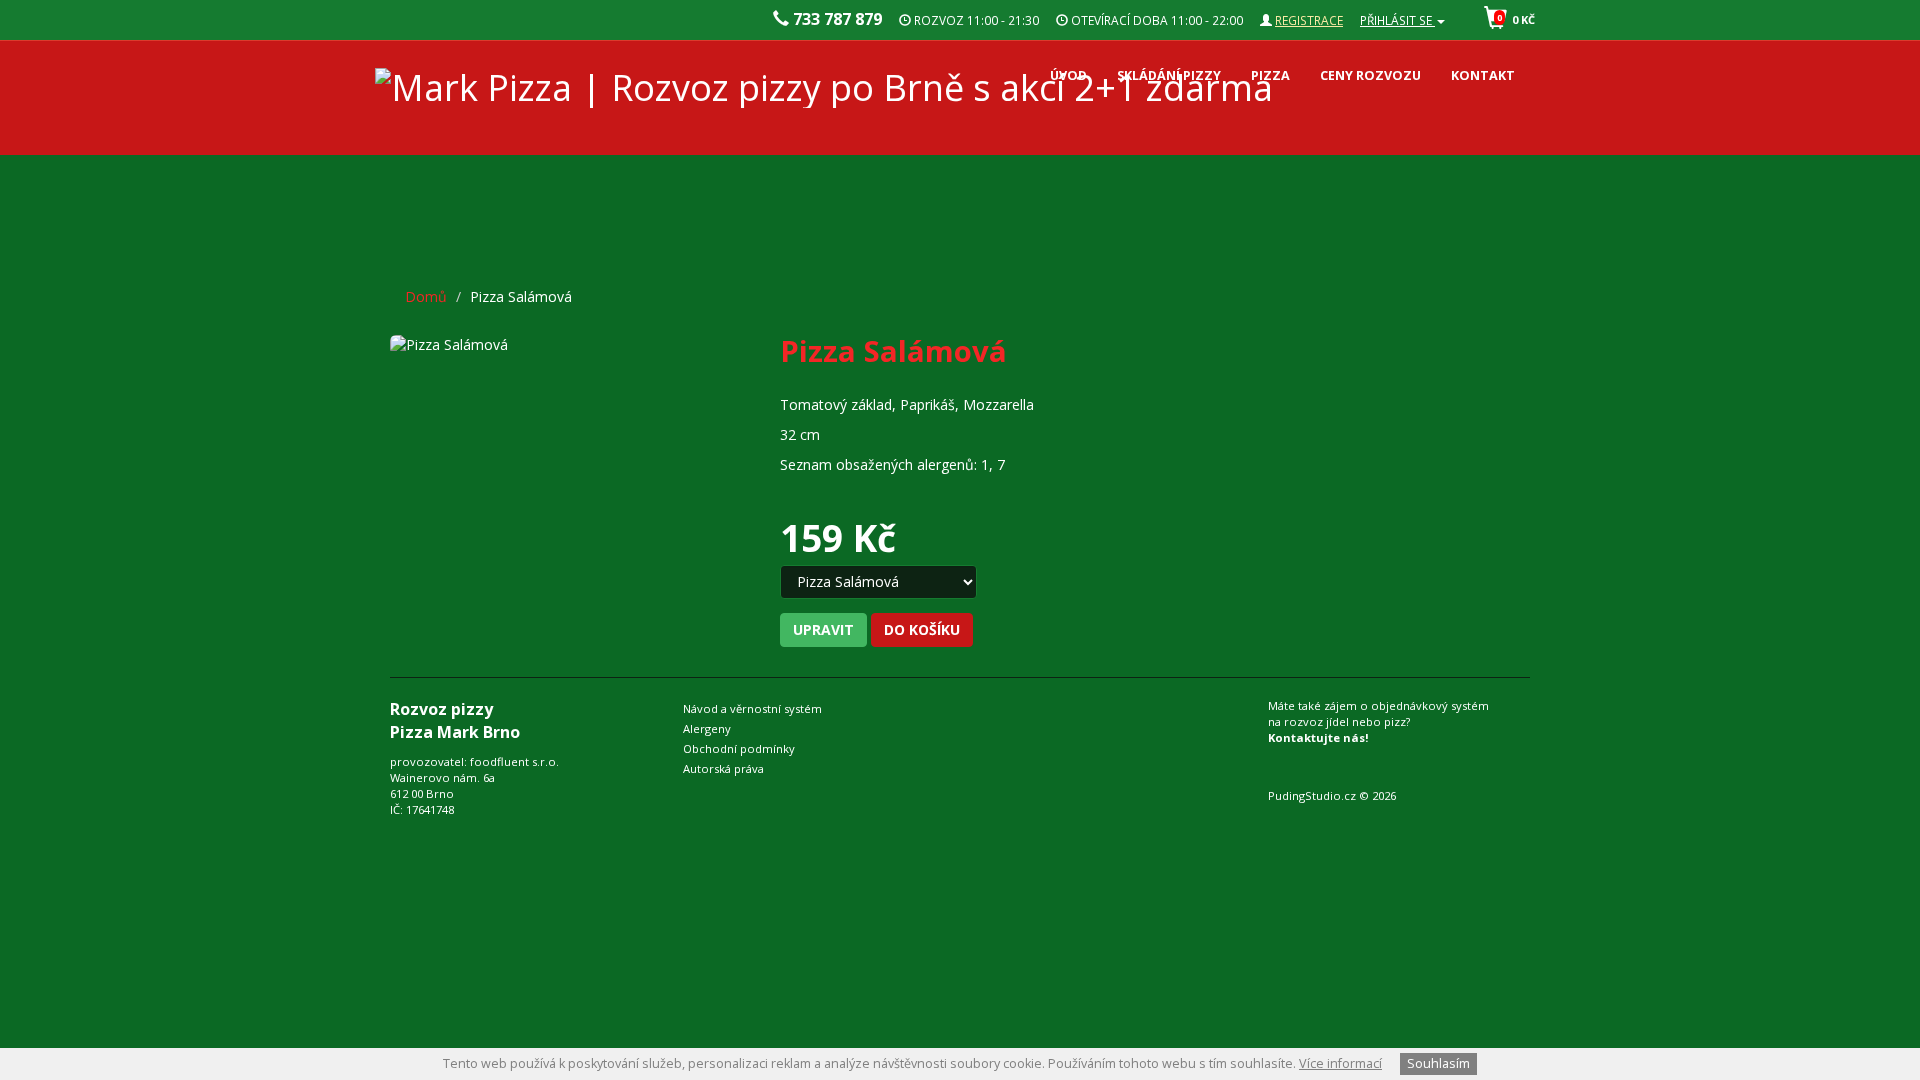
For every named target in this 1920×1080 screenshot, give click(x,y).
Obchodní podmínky (739, 748)
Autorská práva (723, 768)
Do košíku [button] (922, 629)
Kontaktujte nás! (1318, 737)
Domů (426, 296)
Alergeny (707, 728)
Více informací (1340, 1063)
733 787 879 (835, 19)
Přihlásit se (1397, 20)
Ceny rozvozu (1370, 75)
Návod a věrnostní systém (752, 708)
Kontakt (1483, 75)
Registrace (1309, 20)
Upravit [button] (823, 629)
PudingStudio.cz (1312, 795)
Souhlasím (1438, 1063)
